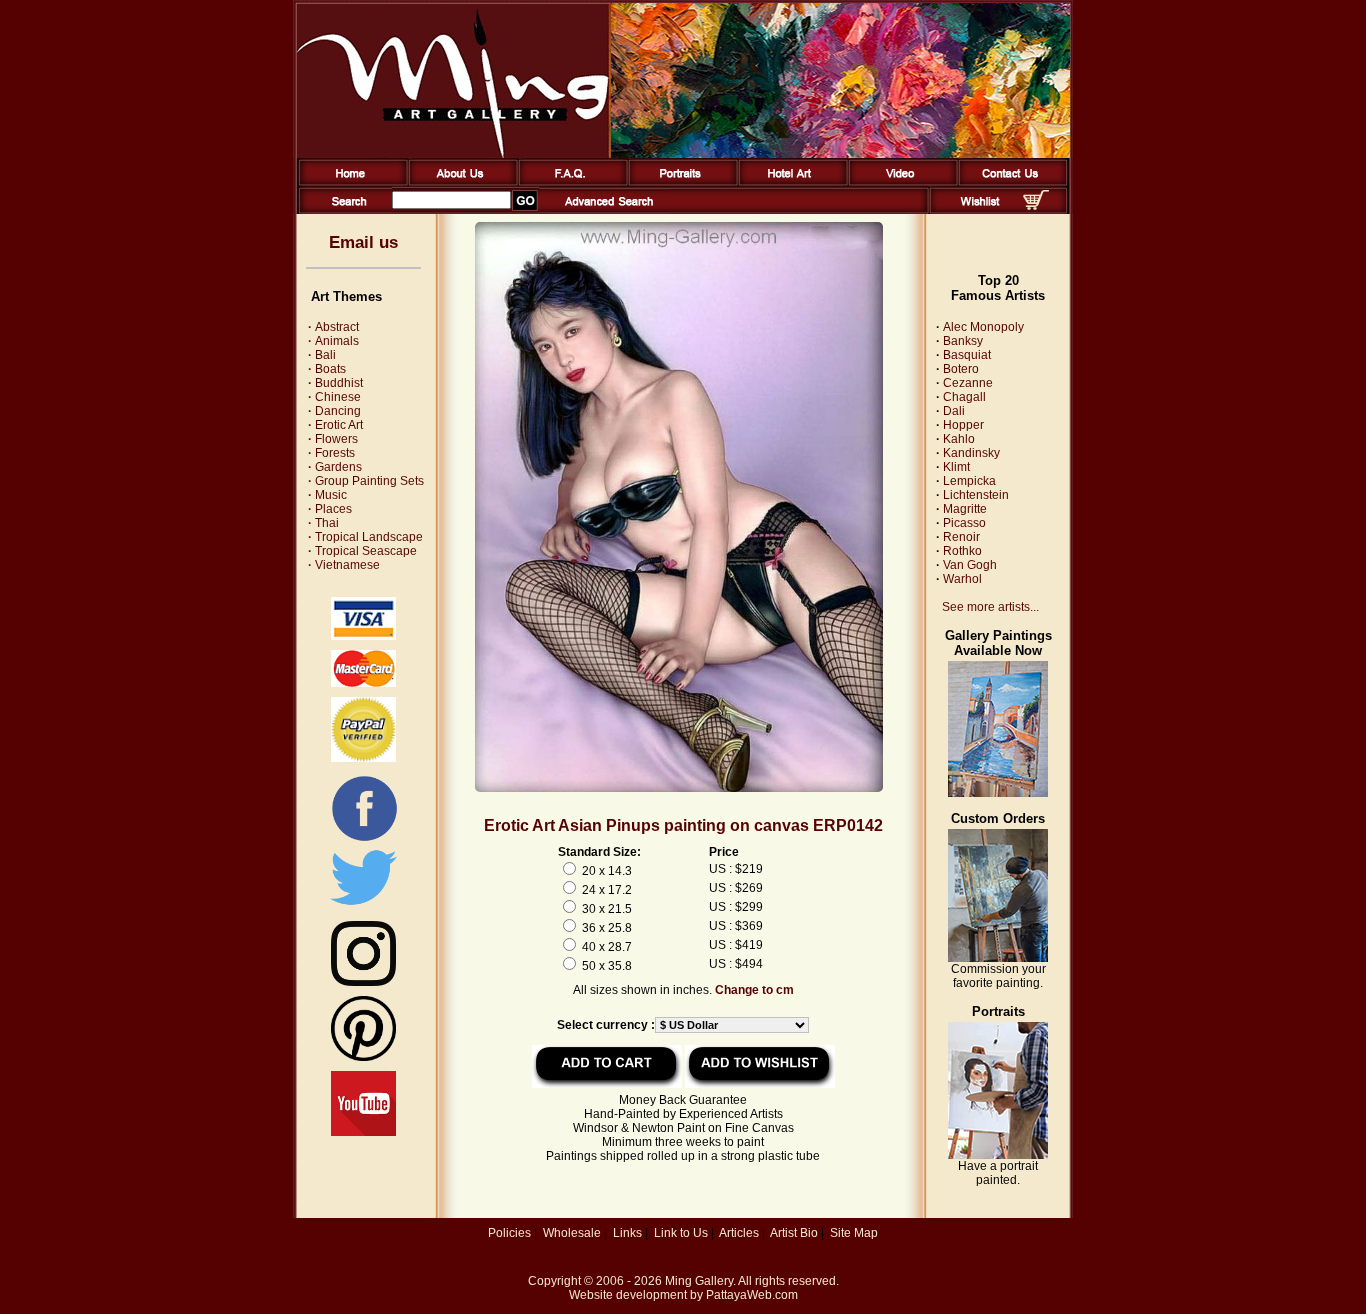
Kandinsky (971, 453)
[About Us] (459, 182)
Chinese (334, 397)
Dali (954, 411)
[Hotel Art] (789, 182)
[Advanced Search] (609, 210)
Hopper (963, 425)
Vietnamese (344, 565)
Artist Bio (794, 1233)
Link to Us (681, 1233)
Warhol (962, 579)
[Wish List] (980, 210)
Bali (322, 355)
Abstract (333, 327)
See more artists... (990, 607)
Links (627, 1233)
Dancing (334, 411)
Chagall (964, 397)
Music (327, 495)
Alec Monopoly (983, 327)
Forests (331, 453)
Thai (323, 523)
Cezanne (968, 383)
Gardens (335, 467)
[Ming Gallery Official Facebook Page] (364, 840)
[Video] (899, 182)
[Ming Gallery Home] (349, 182)
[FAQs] (569, 182)
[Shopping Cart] (1036, 206)
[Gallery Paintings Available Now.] (998, 793)
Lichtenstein (976, 495)
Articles (739, 1233)
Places (330, 509)
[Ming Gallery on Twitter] (363, 907)
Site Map (854, 1233)
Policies (509, 1233)
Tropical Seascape (362, 551)
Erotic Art (335, 425)
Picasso (964, 523)
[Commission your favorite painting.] (998, 958)
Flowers (333, 439)
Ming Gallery (699, 1281)
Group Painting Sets (366, 481)
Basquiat (967, 355)
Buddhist (335, 383)
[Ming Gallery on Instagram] (363, 982)
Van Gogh (970, 565)
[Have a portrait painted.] (998, 1155)
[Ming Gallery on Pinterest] (363, 1057)
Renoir (961, 537)
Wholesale (572, 1233)
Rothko (962, 551)
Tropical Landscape (365, 537)
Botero (961, 369)
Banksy (963, 341)
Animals (333, 341)
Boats (327, 369)
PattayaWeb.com (752, 1295)
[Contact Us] (1009, 182)
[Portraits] (679, 182)
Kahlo (959, 439)
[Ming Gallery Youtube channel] (363, 1132)
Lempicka (969, 481)
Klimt (956, 467)
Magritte (965, 509)
